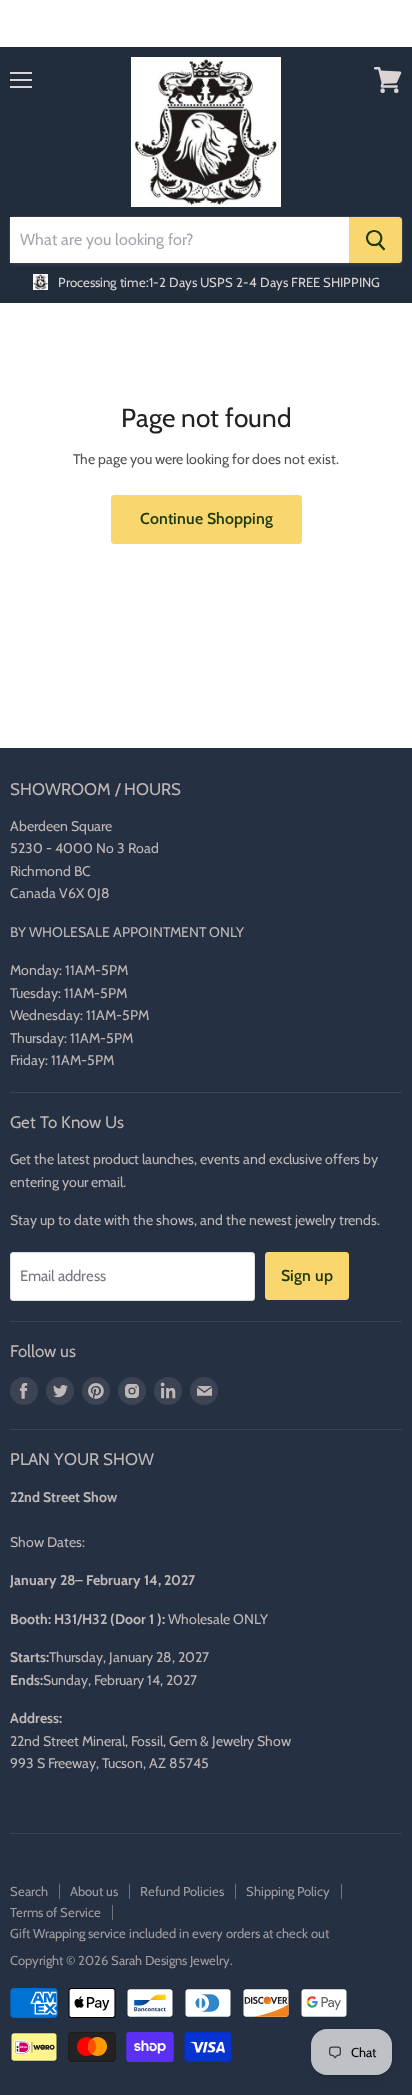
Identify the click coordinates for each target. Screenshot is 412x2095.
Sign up (307, 1275)
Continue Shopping (206, 518)
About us (94, 1891)
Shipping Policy (288, 1891)
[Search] (375, 240)
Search (29, 1891)
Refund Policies (182, 1891)
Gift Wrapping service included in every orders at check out (169, 1933)
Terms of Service (55, 1912)
